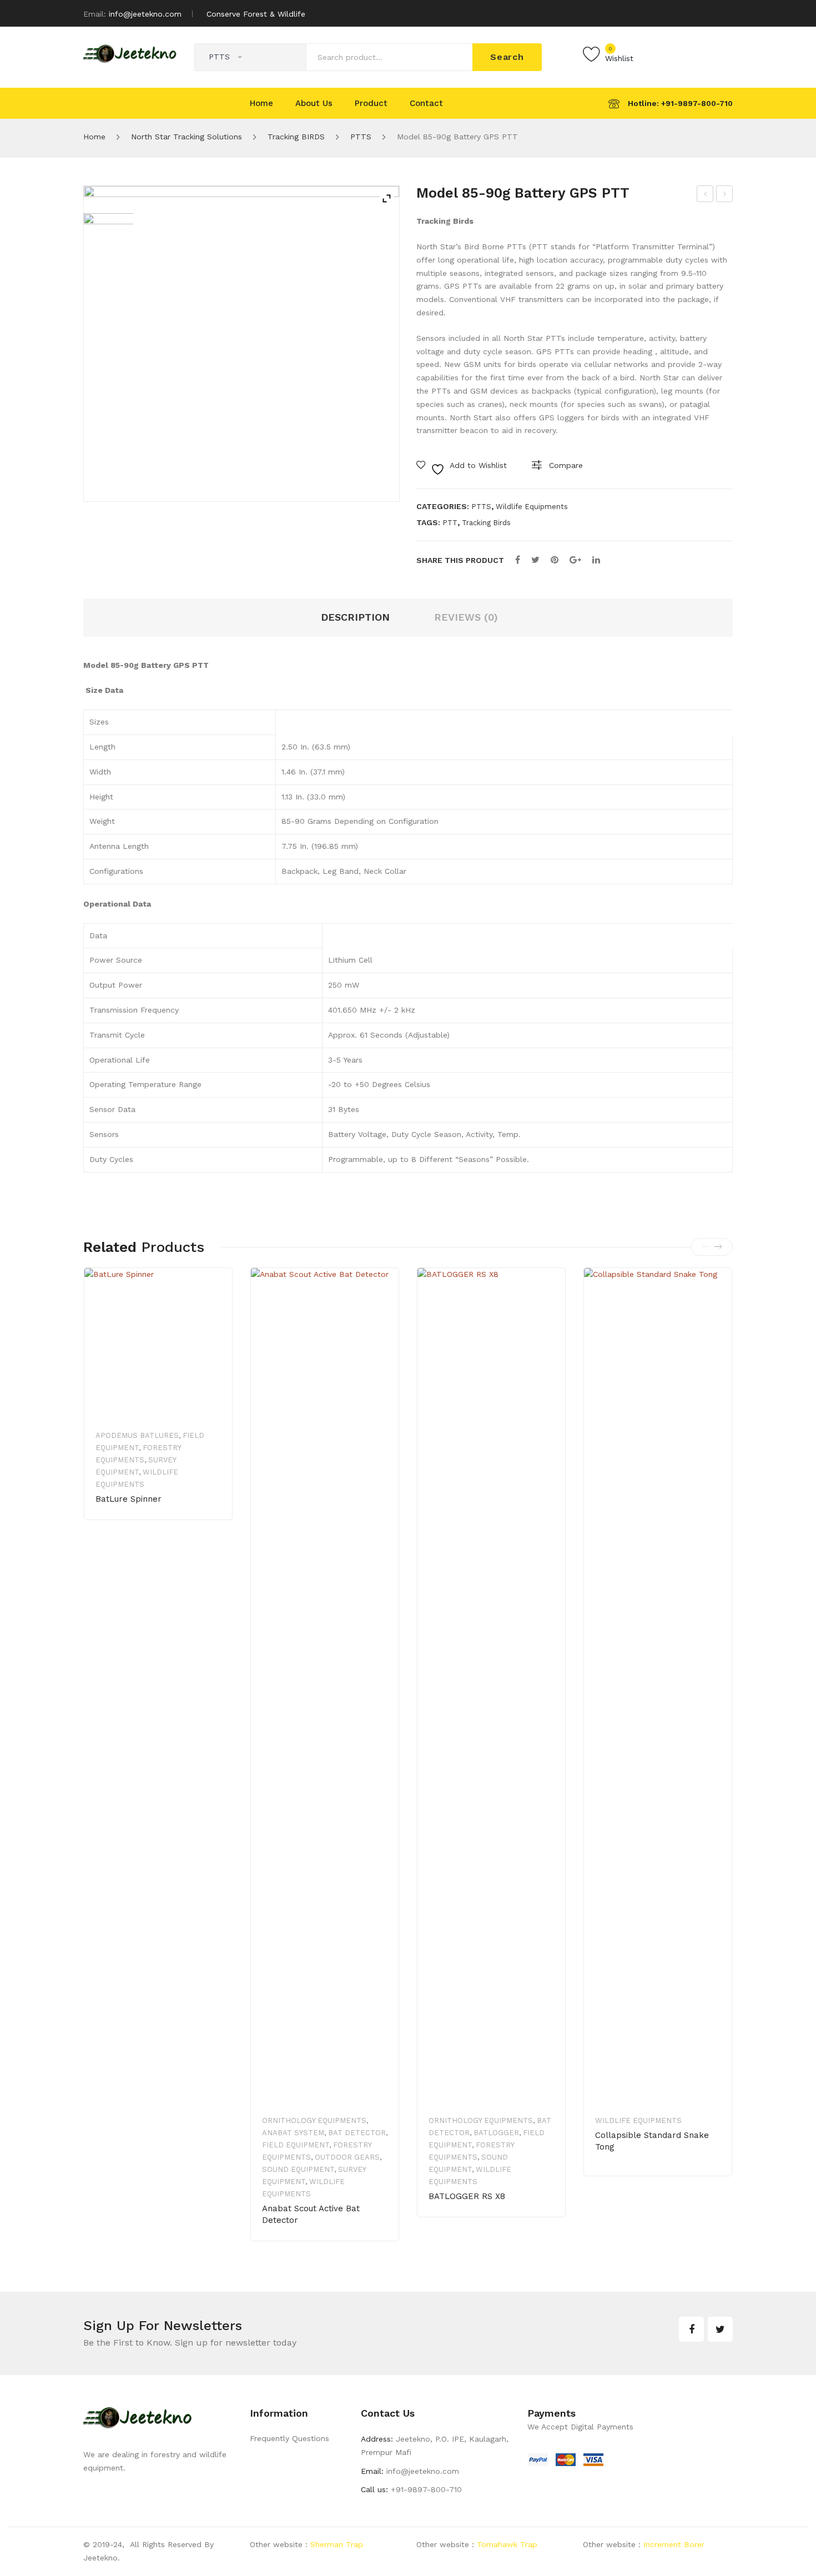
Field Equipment (296, 2145)
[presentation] (706, 1247)
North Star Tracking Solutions (187, 137)
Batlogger (496, 2133)
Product (371, 103)
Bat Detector (357, 2133)
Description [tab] (355, 617)
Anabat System (293, 2133)
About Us (314, 103)
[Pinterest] (555, 560)
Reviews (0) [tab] (466, 617)
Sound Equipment (298, 2169)
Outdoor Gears (347, 2157)
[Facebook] (518, 560)
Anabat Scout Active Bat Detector (311, 2214)
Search (507, 57)
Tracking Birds (486, 523)
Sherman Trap (337, 2544)
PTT (450, 523)
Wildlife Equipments (532, 507)
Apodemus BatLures (137, 1435)
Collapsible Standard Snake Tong (652, 2141)
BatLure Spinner (129, 1499)
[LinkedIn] (596, 560)
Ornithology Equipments (314, 2120)
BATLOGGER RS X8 (467, 2196)
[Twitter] (535, 560)
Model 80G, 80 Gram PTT (706, 195)
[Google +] (575, 560)
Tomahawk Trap (507, 2544)
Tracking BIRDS (296, 137)
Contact (426, 103)
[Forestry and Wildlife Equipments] (130, 52)
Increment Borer (674, 2544)
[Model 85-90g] (125, 255)
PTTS (361, 137)
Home (261, 103)
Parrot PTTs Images (725, 195)
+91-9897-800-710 (426, 2489)
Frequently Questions (289, 2438)
